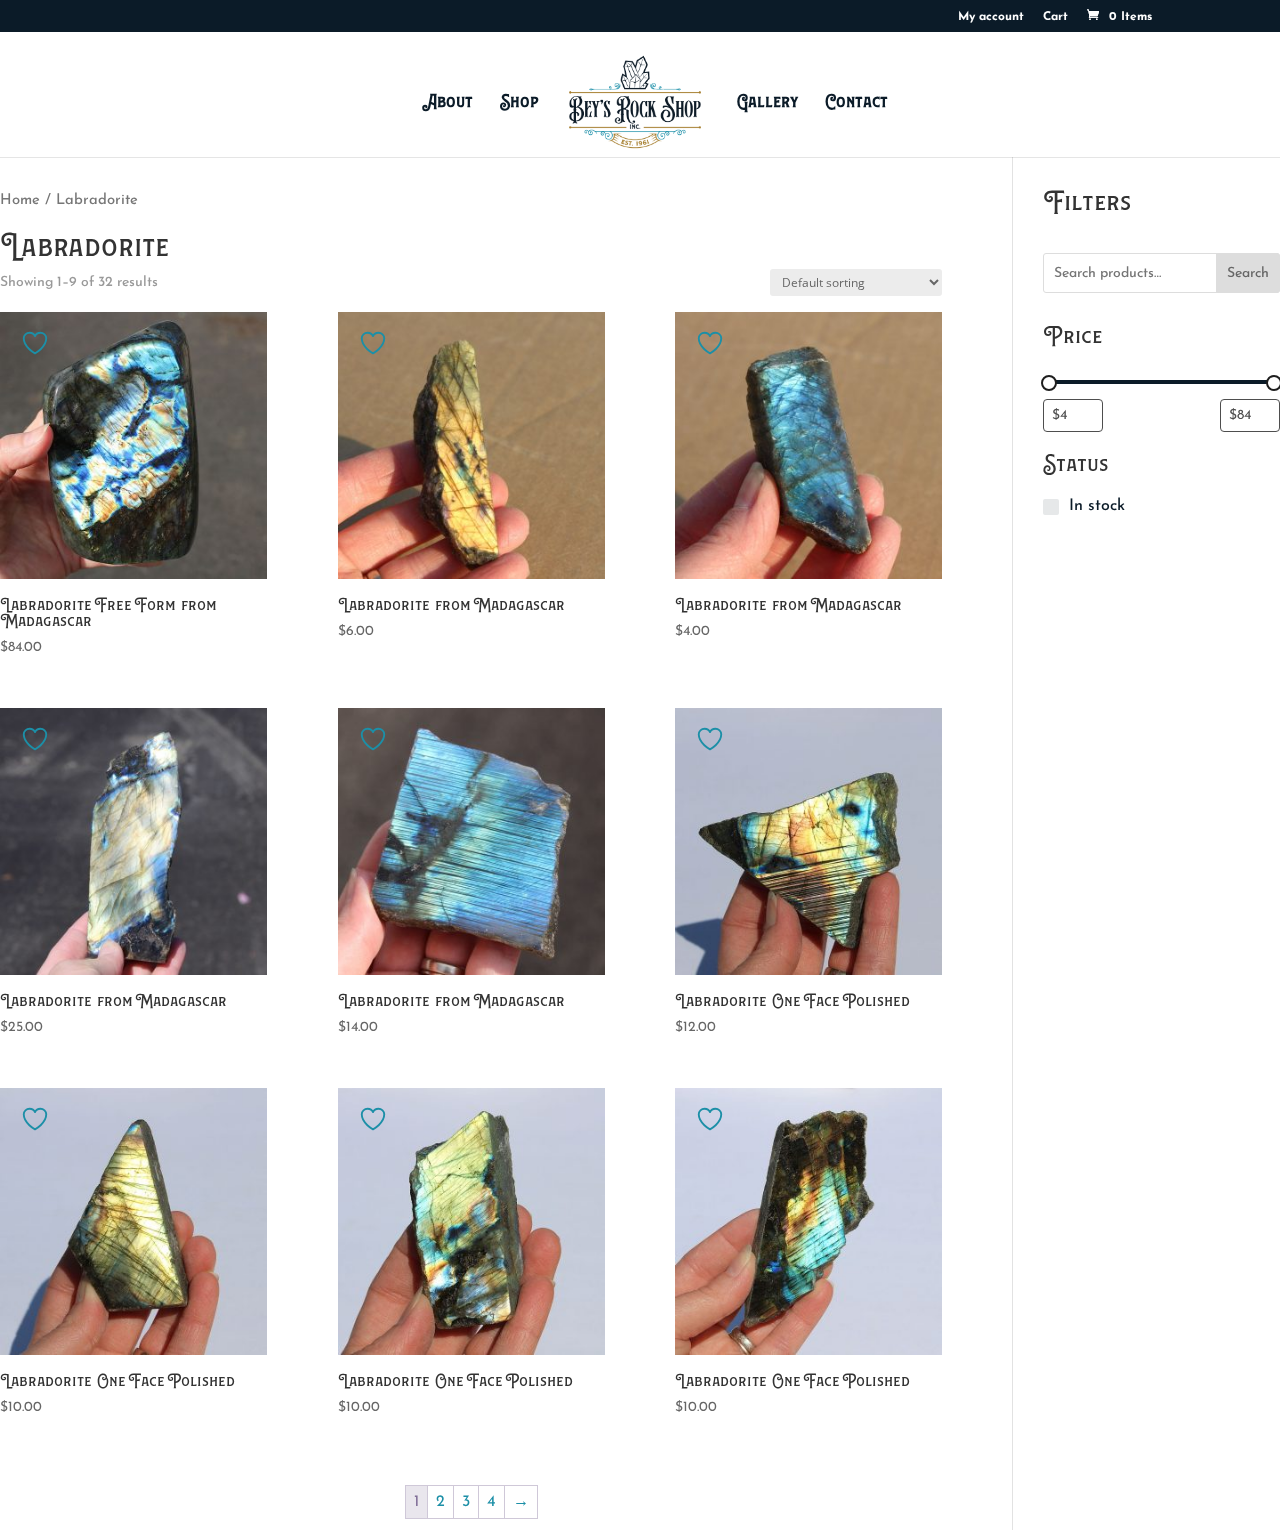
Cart (1055, 17)
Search (1248, 273)
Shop (519, 101)
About (447, 101)
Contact (857, 101)
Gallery (767, 101)
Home (20, 200)
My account (991, 17)
